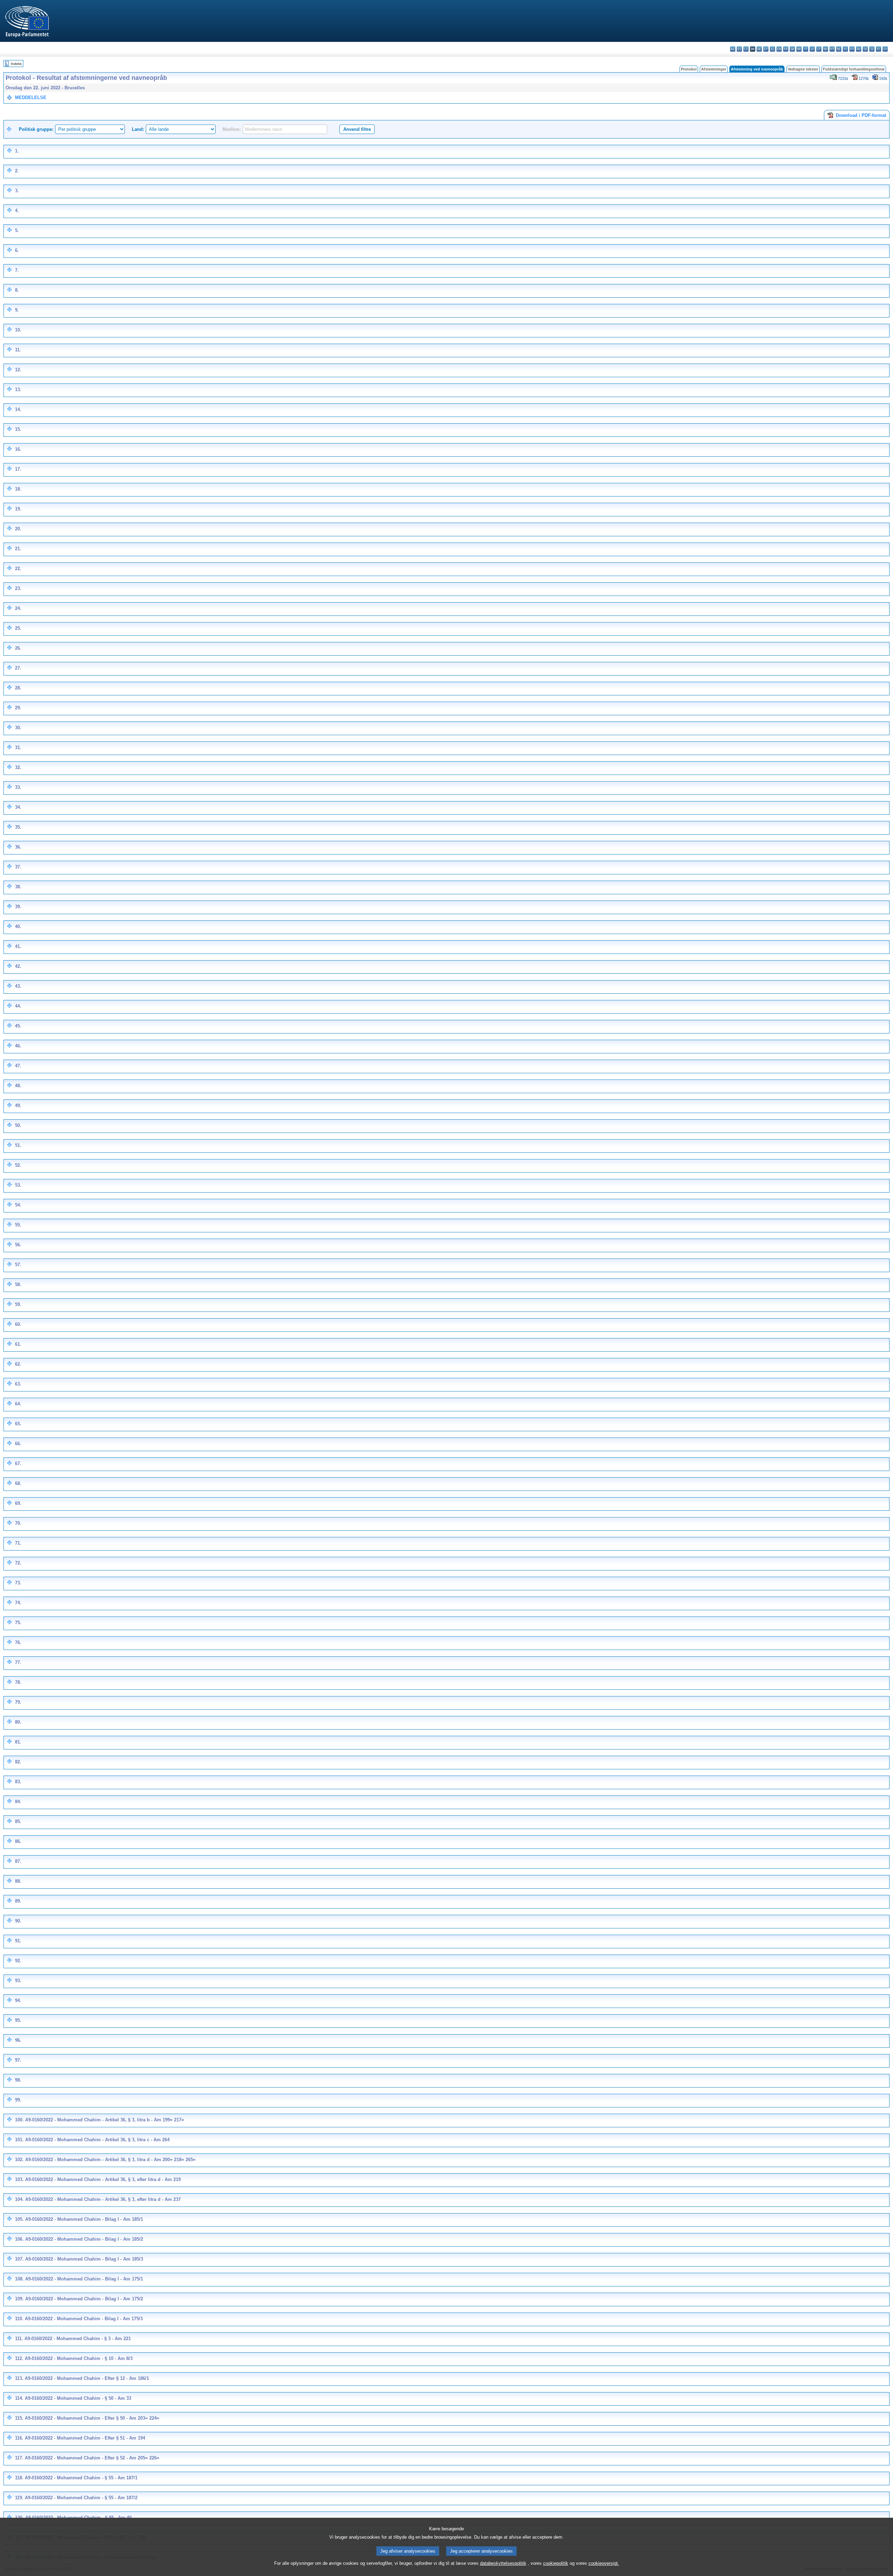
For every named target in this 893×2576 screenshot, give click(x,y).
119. (19, 2498)
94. (18, 2000)
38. (18, 887)
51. (18, 1145)
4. (17, 211)
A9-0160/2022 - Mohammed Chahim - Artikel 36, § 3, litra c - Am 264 (97, 2140)
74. (18, 1603)
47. (18, 1066)
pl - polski (845, 49)
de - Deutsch (759, 49)
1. (17, 151)
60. (18, 1324)
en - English (779, 49)
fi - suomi (879, 49)
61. (18, 1344)
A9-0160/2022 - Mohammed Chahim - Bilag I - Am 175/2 (84, 2299)
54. (18, 1205)
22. (18, 569)
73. (18, 1583)
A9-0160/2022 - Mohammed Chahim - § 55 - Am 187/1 (81, 2478)
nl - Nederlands (839, 49)
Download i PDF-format (860, 115)
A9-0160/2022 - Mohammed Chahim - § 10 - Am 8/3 (79, 2358)
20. (18, 529)
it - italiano (806, 49)
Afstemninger (714, 69)
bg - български (733, 49)
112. (19, 2358)
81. (18, 1742)
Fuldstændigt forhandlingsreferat (854, 69)
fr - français (786, 49)
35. (18, 827)
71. (18, 1543)
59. (18, 1304)
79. (18, 1702)
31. (18, 748)
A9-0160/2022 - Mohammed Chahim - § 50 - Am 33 (78, 2398)
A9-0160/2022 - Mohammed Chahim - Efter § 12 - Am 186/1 (87, 2378)
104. (19, 2199)
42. (18, 966)
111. (19, 2339)
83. (18, 1782)
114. (19, 2398)
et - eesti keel (766, 49)
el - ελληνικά (772, 49)
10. (18, 330)
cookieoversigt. (604, 2563)
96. (18, 2040)
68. (18, 1483)
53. (18, 1185)
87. (18, 1861)
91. (18, 1941)
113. (19, 2378)
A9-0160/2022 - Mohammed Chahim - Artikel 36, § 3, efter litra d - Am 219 (103, 2179)
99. (18, 2100)
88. (18, 1881)
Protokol (689, 69)
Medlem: (232, 129)
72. (18, 1563)
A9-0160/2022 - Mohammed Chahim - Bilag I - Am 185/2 (84, 2239)
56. (18, 1245)
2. (17, 171)
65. (18, 1424)
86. (18, 1841)
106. (19, 2239)
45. (18, 1026)
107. (19, 2259)
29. (18, 708)
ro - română (859, 49)
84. (18, 1802)
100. (19, 2120)
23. (18, 588)
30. (18, 728)
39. (18, 907)
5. (17, 230)
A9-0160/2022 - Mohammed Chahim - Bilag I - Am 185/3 (84, 2259)
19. (18, 509)
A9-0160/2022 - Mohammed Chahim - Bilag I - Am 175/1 (84, 2279)
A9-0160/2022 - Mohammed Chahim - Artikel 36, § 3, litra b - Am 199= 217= (105, 2120)
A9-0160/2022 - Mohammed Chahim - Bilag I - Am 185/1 (84, 2219)
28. (18, 688)
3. (17, 191)
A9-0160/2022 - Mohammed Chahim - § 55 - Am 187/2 (81, 2498)
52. (18, 1165)
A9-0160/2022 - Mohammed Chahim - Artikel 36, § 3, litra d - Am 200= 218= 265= (110, 2160)
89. (18, 1901)
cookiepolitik (556, 2563)
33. (18, 787)
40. (18, 927)
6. (17, 250)
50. (18, 1125)
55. (18, 1225)
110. (19, 2319)
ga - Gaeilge (792, 49)
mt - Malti (832, 49)
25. (18, 628)
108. (19, 2279)
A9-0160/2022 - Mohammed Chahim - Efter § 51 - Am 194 (85, 2438)
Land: (138, 129)
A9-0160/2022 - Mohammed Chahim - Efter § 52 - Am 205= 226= (92, 2458)
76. (18, 1642)
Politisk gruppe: (36, 129)
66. (18, 1444)
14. (18, 409)
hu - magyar (826, 49)
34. (18, 807)
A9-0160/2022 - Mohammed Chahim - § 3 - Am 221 (78, 2339)
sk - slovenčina (865, 49)
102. (19, 2160)
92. (18, 1961)
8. (17, 290)
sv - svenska (885, 49)
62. (18, 1364)
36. (18, 847)
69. (18, 1503)
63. (18, 1384)
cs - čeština (746, 49)
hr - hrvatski (799, 49)
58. (18, 1285)
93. (18, 1981)
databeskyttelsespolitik (503, 2563)
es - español (739, 49)
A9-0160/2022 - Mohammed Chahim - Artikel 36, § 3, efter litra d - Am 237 (103, 2199)
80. (18, 1722)
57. (18, 1265)
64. (18, 1404)
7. (17, 270)
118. (19, 2478)
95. (18, 2020)
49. (18, 1106)
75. (18, 1623)
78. (18, 1682)
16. (18, 449)
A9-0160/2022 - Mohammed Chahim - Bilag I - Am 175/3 (84, 2319)
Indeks (16, 64)
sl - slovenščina (872, 49)
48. (18, 1086)
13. (18, 390)
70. (18, 1523)
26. (18, 648)
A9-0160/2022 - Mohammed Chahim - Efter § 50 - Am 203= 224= (92, 2418)
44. (18, 1006)
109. (19, 2299)
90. (18, 1921)
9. (17, 310)
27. (18, 668)
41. (18, 946)
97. (18, 2060)
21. (18, 549)
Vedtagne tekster (803, 69)
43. (18, 986)
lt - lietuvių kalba (819, 49)
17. (18, 469)
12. (18, 370)
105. (19, 2219)
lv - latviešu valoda (812, 49)
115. (19, 2418)
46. (18, 1046)
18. (18, 489)
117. (19, 2458)
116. (19, 2438)
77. (18, 1662)
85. (18, 1821)
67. (18, 1464)
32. (18, 767)
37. (18, 867)
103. (19, 2179)
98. (18, 2080)
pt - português (852, 49)
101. (19, 2140)
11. (18, 350)
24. (18, 608)
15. (18, 429)
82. (18, 1762)
